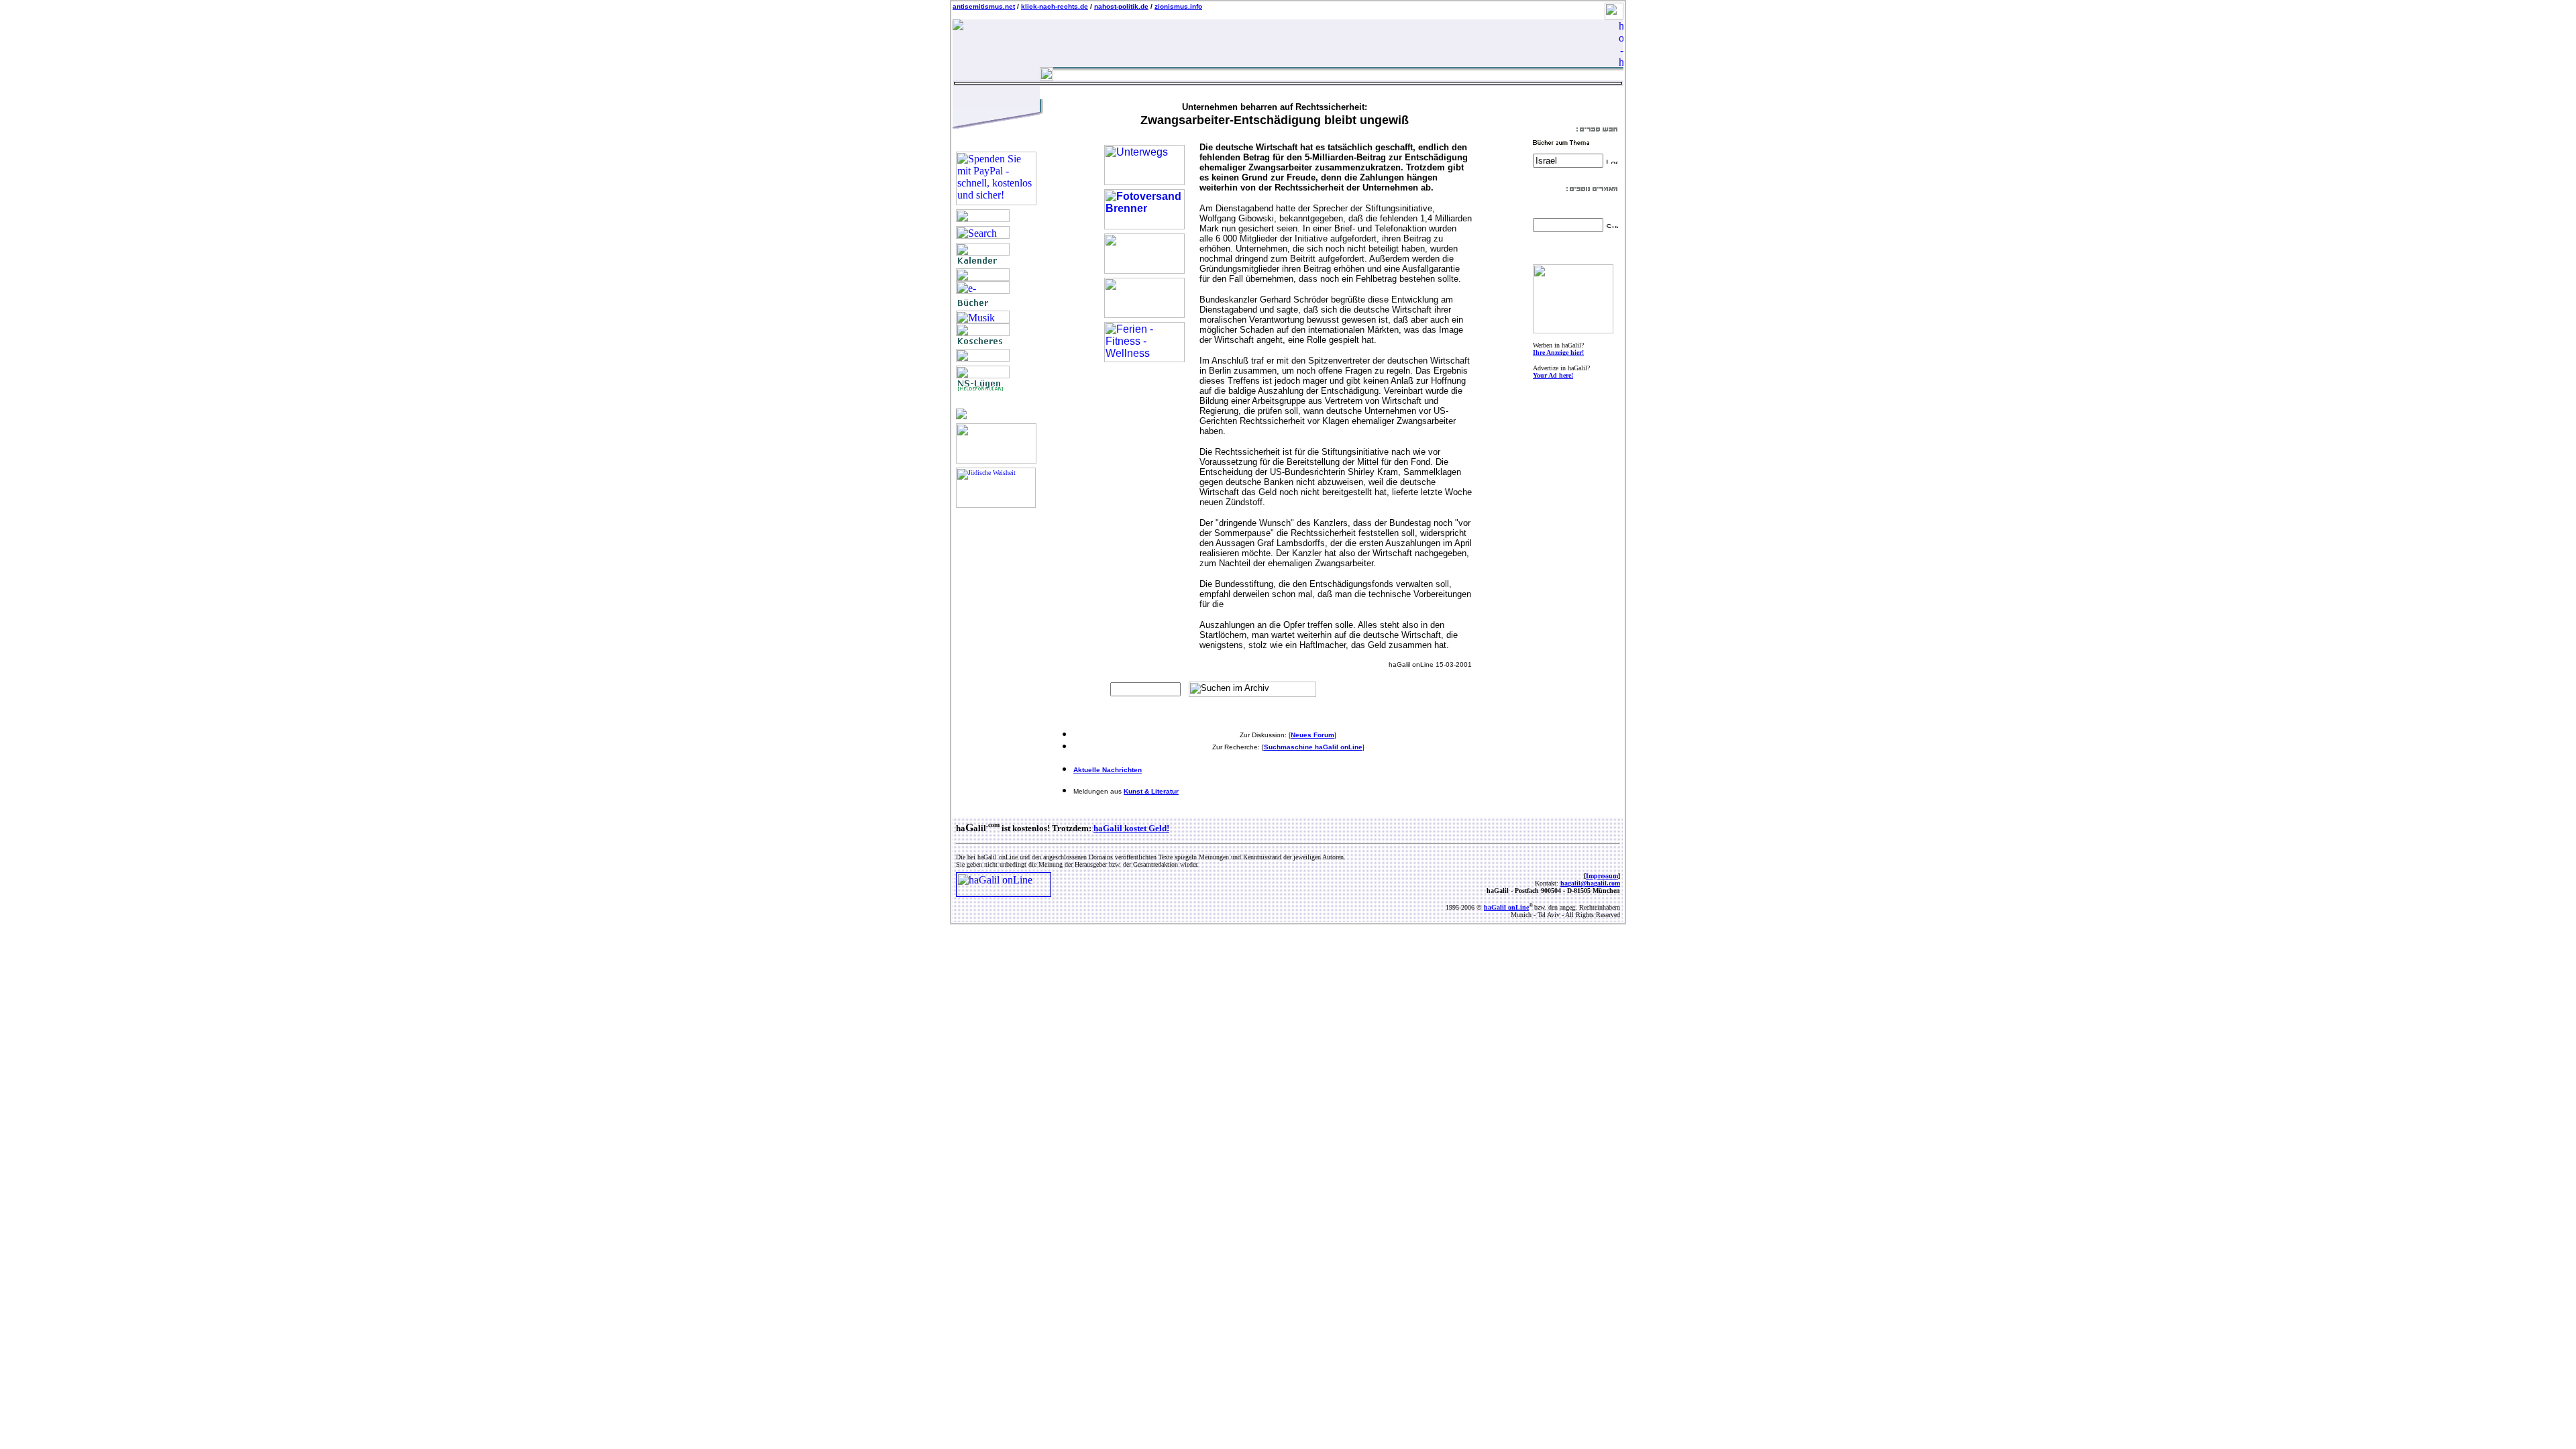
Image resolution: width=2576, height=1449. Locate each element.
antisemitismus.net (984, 6)
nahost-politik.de (1121, 6)
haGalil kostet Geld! (1131, 828)
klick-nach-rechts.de (1055, 6)
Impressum (1602, 876)
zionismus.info (1178, 6)
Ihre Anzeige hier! (1558, 353)
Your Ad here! (1553, 375)
